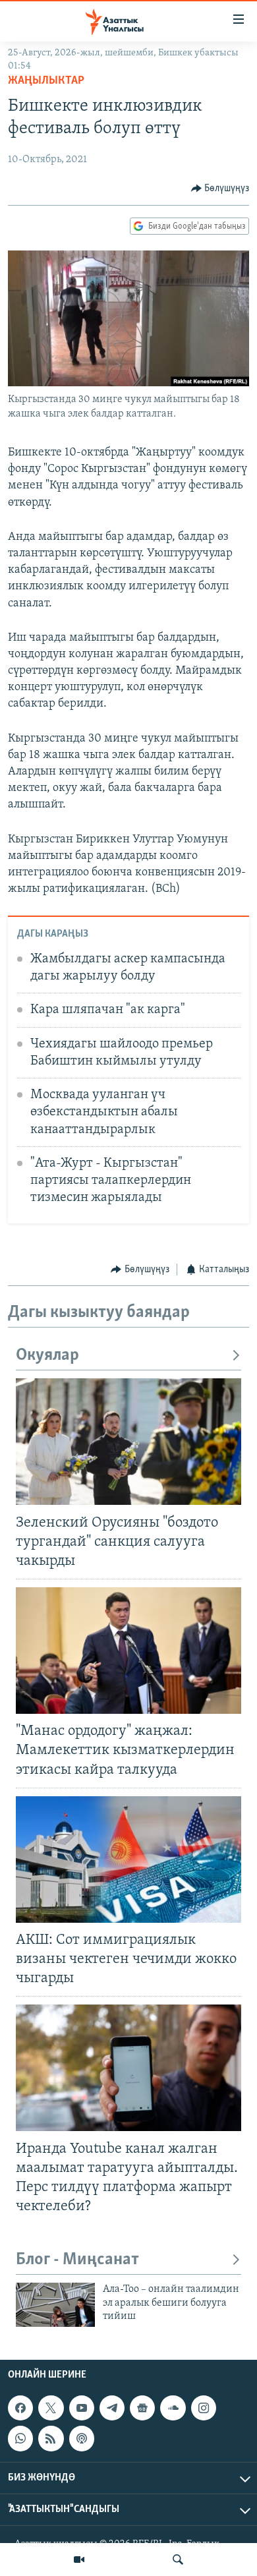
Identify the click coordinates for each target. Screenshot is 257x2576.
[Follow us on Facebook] (20, 2408)
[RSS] (51, 2438)
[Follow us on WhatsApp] (20, 2438)
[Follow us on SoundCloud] (173, 2408)
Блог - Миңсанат (77, 2260)
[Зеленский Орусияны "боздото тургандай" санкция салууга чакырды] (128, 1442)
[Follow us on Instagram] (204, 2408)
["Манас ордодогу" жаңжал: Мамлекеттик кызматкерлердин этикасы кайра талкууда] (128, 1651)
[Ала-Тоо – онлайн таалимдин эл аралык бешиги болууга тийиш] (55, 2305)
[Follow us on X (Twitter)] (51, 2408)
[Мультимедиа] (79, 2560)
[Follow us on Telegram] (112, 2408)
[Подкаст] (82, 2438)
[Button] (220, 189)
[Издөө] (178, 2560)
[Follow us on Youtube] (82, 2408)
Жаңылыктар (46, 81)
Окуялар (47, 1356)
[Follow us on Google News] (142, 2408)
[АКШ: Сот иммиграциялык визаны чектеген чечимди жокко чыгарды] (128, 1859)
